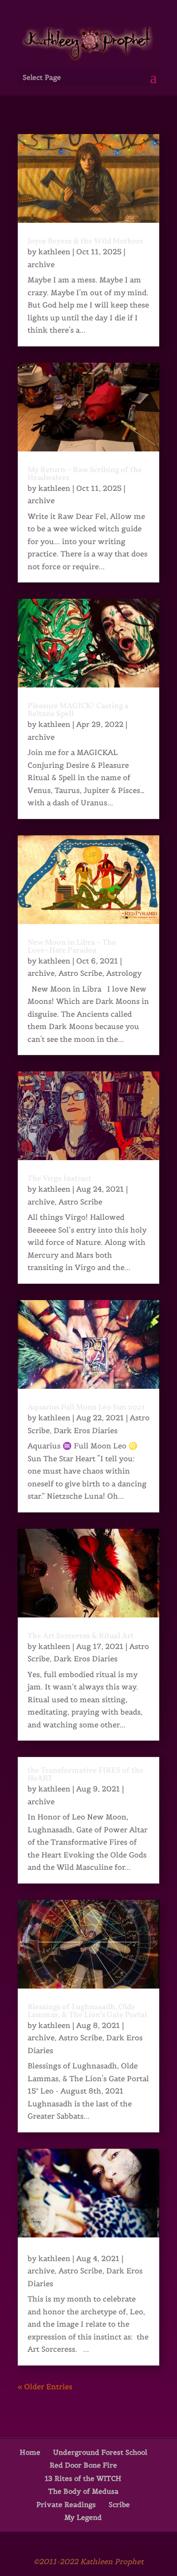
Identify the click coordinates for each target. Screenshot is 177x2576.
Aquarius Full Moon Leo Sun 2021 (86, 1408)
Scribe (119, 2505)
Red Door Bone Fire (83, 2465)
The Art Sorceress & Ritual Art (81, 1636)
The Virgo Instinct (59, 1179)
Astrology (124, 973)
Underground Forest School (100, 2452)
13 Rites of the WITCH (83, 2478)
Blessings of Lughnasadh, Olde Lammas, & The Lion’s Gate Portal (87, 2011)
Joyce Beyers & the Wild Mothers (85, 241)
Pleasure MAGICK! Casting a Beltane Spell (78, 710)
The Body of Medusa (83, 2491)
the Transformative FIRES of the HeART (86, 1775)
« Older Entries (45, 2387)
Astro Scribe (80, 973)
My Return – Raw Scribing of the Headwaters (85, 474)
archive (41, 264)
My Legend (83, 2517)
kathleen (54, 252)
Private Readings (66, 2505)
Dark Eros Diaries (86, 1430)
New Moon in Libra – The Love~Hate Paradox (72, 947)
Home (30, 2452)
